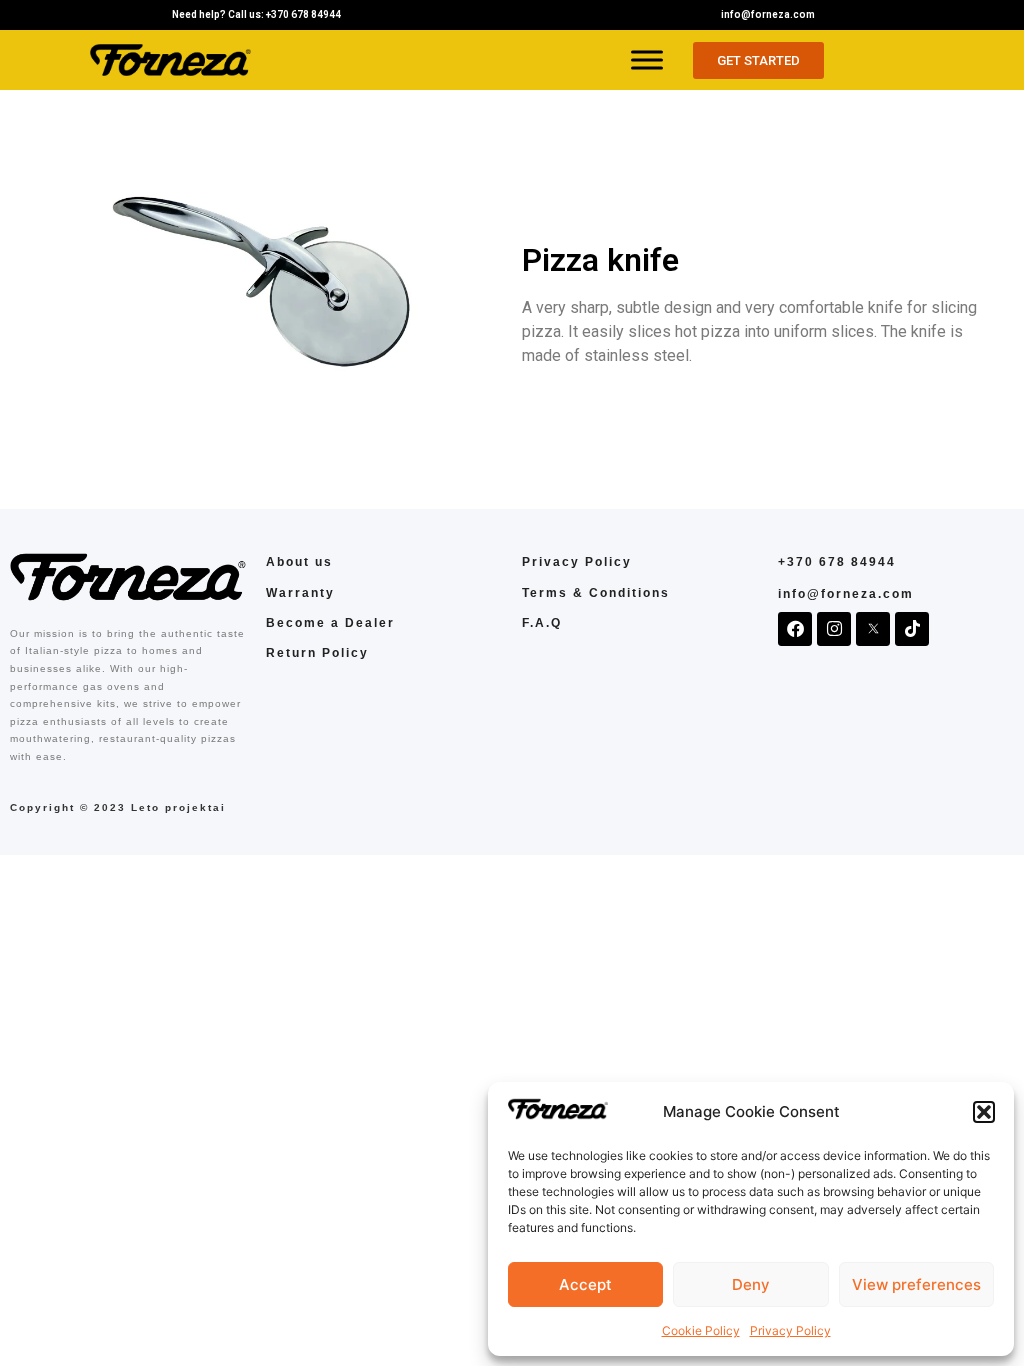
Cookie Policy (701, 1330)
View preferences (916, 1284)
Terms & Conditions (596, 593)
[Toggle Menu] (647, 59)
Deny (751, 1284)
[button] (984, 1112)
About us (299, 562)
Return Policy (317, 653)
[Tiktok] (912, 629)
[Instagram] (834, 629)
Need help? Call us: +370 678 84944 (256, 14)
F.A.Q (542, 623)
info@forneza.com (768, 14)
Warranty (300, 593)
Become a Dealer (330, 623)
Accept (585, 1284)
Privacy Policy (790, 1330)
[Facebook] (795, 629)
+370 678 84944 (837, 562)
